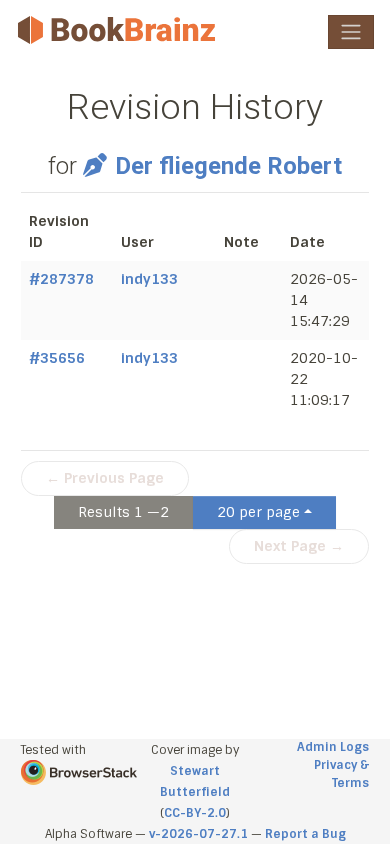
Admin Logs (333, 747)
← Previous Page (105, 478)
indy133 (149, 279)
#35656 (57, 358)
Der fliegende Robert (228, 166)
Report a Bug (305, 834)
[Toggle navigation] (351, 32)
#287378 (61, 279)
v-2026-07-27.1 (198, 834)
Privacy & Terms (341, 774)
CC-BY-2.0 (195, 813)
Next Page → (299, 546)
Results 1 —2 (123, 512)
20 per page (258, 512)
